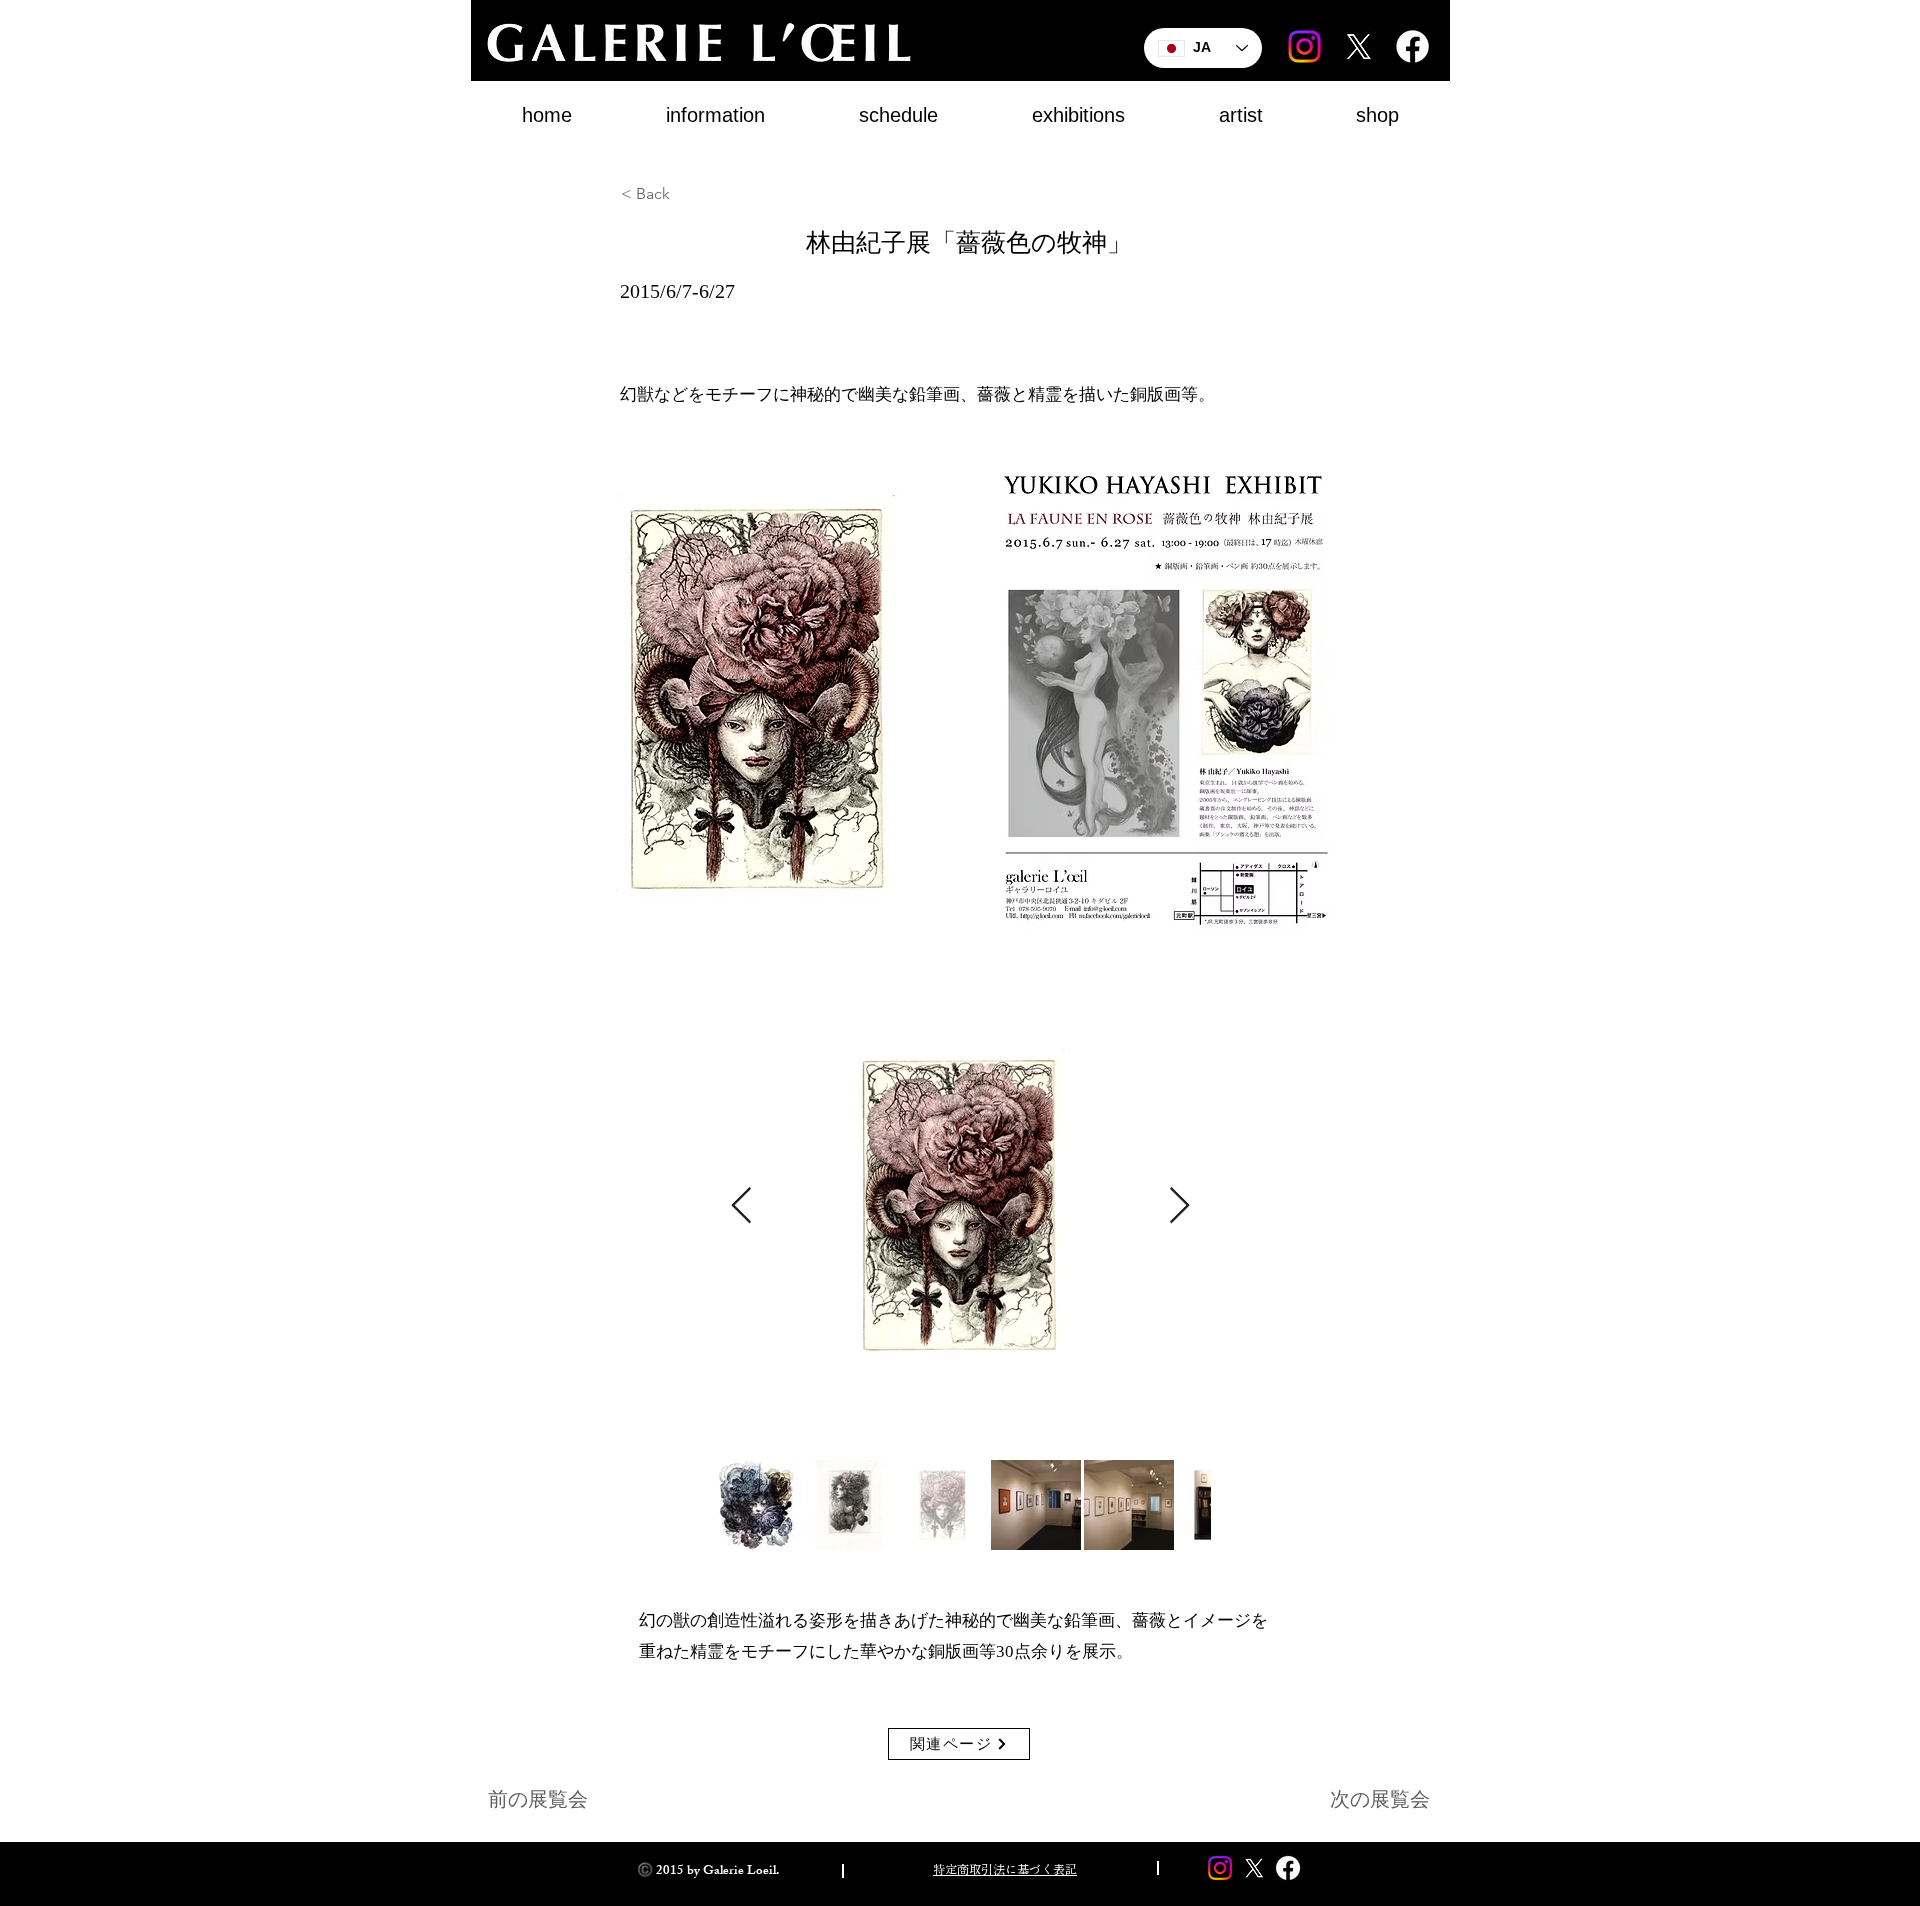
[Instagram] (1304, 46)
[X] (1358, 46)
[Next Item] (1179, 1206)
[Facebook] (1412, 46)
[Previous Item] (741, 1206)
